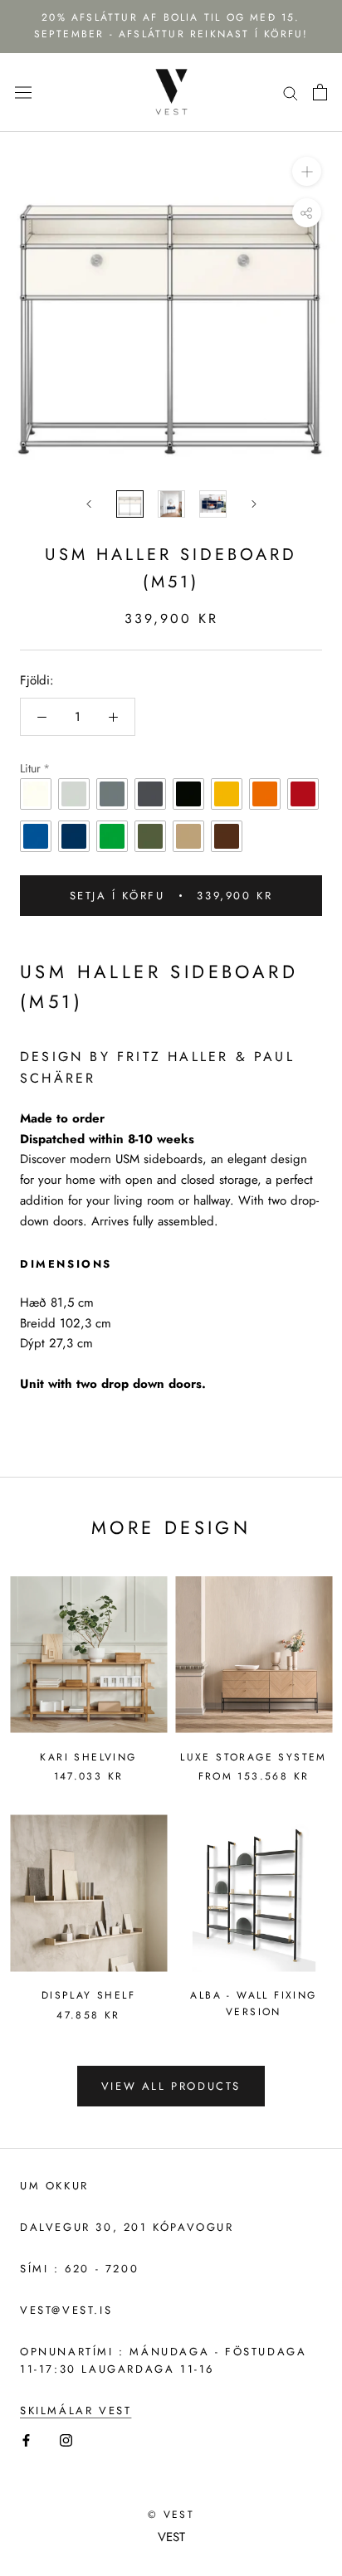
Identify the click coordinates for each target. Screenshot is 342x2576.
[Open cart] (320, 92)
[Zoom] (307, 171)
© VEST (171, 2515)
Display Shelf (88, 1995)
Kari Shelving (88, 1757)
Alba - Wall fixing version (253, 2004)
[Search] (291, 93)
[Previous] (89, 504)
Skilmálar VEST (76, 2410)
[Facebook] (26, 2440)
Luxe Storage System (254, 1757)
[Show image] (130, 504)
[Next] (254, 504)
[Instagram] (66, 2440)
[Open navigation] (23, 92)
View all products (171, 2086)
